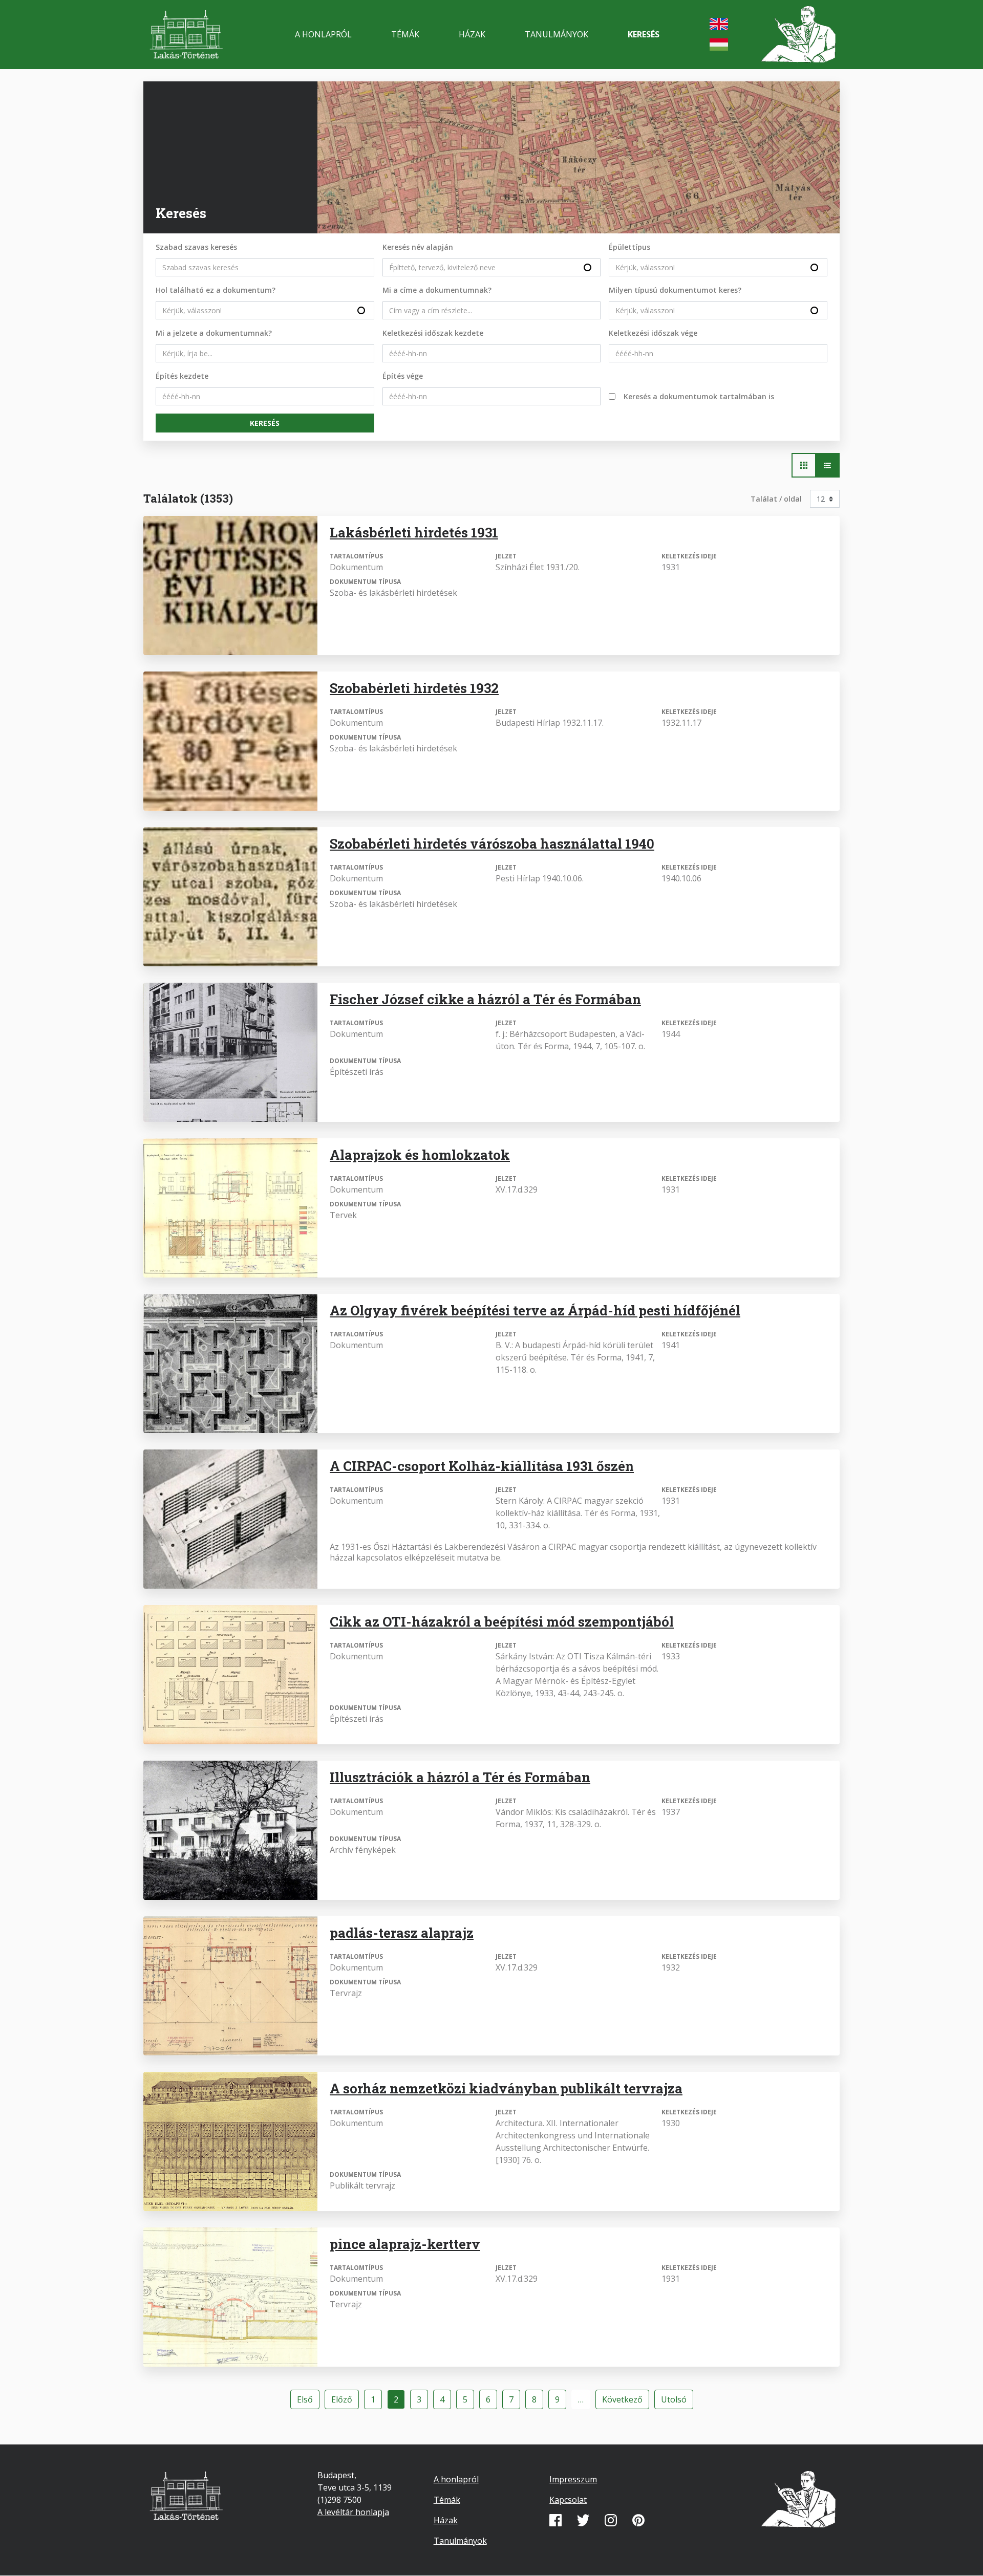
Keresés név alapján (418, 247)
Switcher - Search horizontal (804, 465)
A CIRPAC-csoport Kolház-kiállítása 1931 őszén (482, 1466)
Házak (472, 34)
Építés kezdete (182, 376)
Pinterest (638, 2520)
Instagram (611, 2520)
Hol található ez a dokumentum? (216, 290)
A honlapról (323, 34)
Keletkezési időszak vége (653, 333)
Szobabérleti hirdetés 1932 (414, 688)
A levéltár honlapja (353, 2512)
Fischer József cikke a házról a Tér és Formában (485, 999)
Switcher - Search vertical (827, 465)
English (719, 24)
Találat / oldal (776, 499)
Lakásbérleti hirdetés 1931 (414, 532)
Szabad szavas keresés (196, 247)
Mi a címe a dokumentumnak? (437, 290)
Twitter (583, 2520)
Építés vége (403, 376)
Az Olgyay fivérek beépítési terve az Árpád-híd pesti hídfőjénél (535, 1310)
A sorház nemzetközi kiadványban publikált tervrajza (506, 2088)
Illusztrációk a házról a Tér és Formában (460, 1777)
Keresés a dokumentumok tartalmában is (699, 396)
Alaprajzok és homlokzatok (420, 1155)
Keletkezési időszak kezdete (433, 333)
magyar (719, 45)
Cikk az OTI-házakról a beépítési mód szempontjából (502, 1621)
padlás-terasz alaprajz (402, 1933)
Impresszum (573, 2479)
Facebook (555, 2520)
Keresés (644, 34)
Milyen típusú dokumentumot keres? (675, 290)
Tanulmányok (557, 34)
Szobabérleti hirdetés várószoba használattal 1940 (492, 843)
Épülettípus (629, 247)
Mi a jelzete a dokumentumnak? (214, 333)
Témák (405, 34)
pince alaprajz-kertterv (405, 2244)
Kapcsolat (568, 2500)
